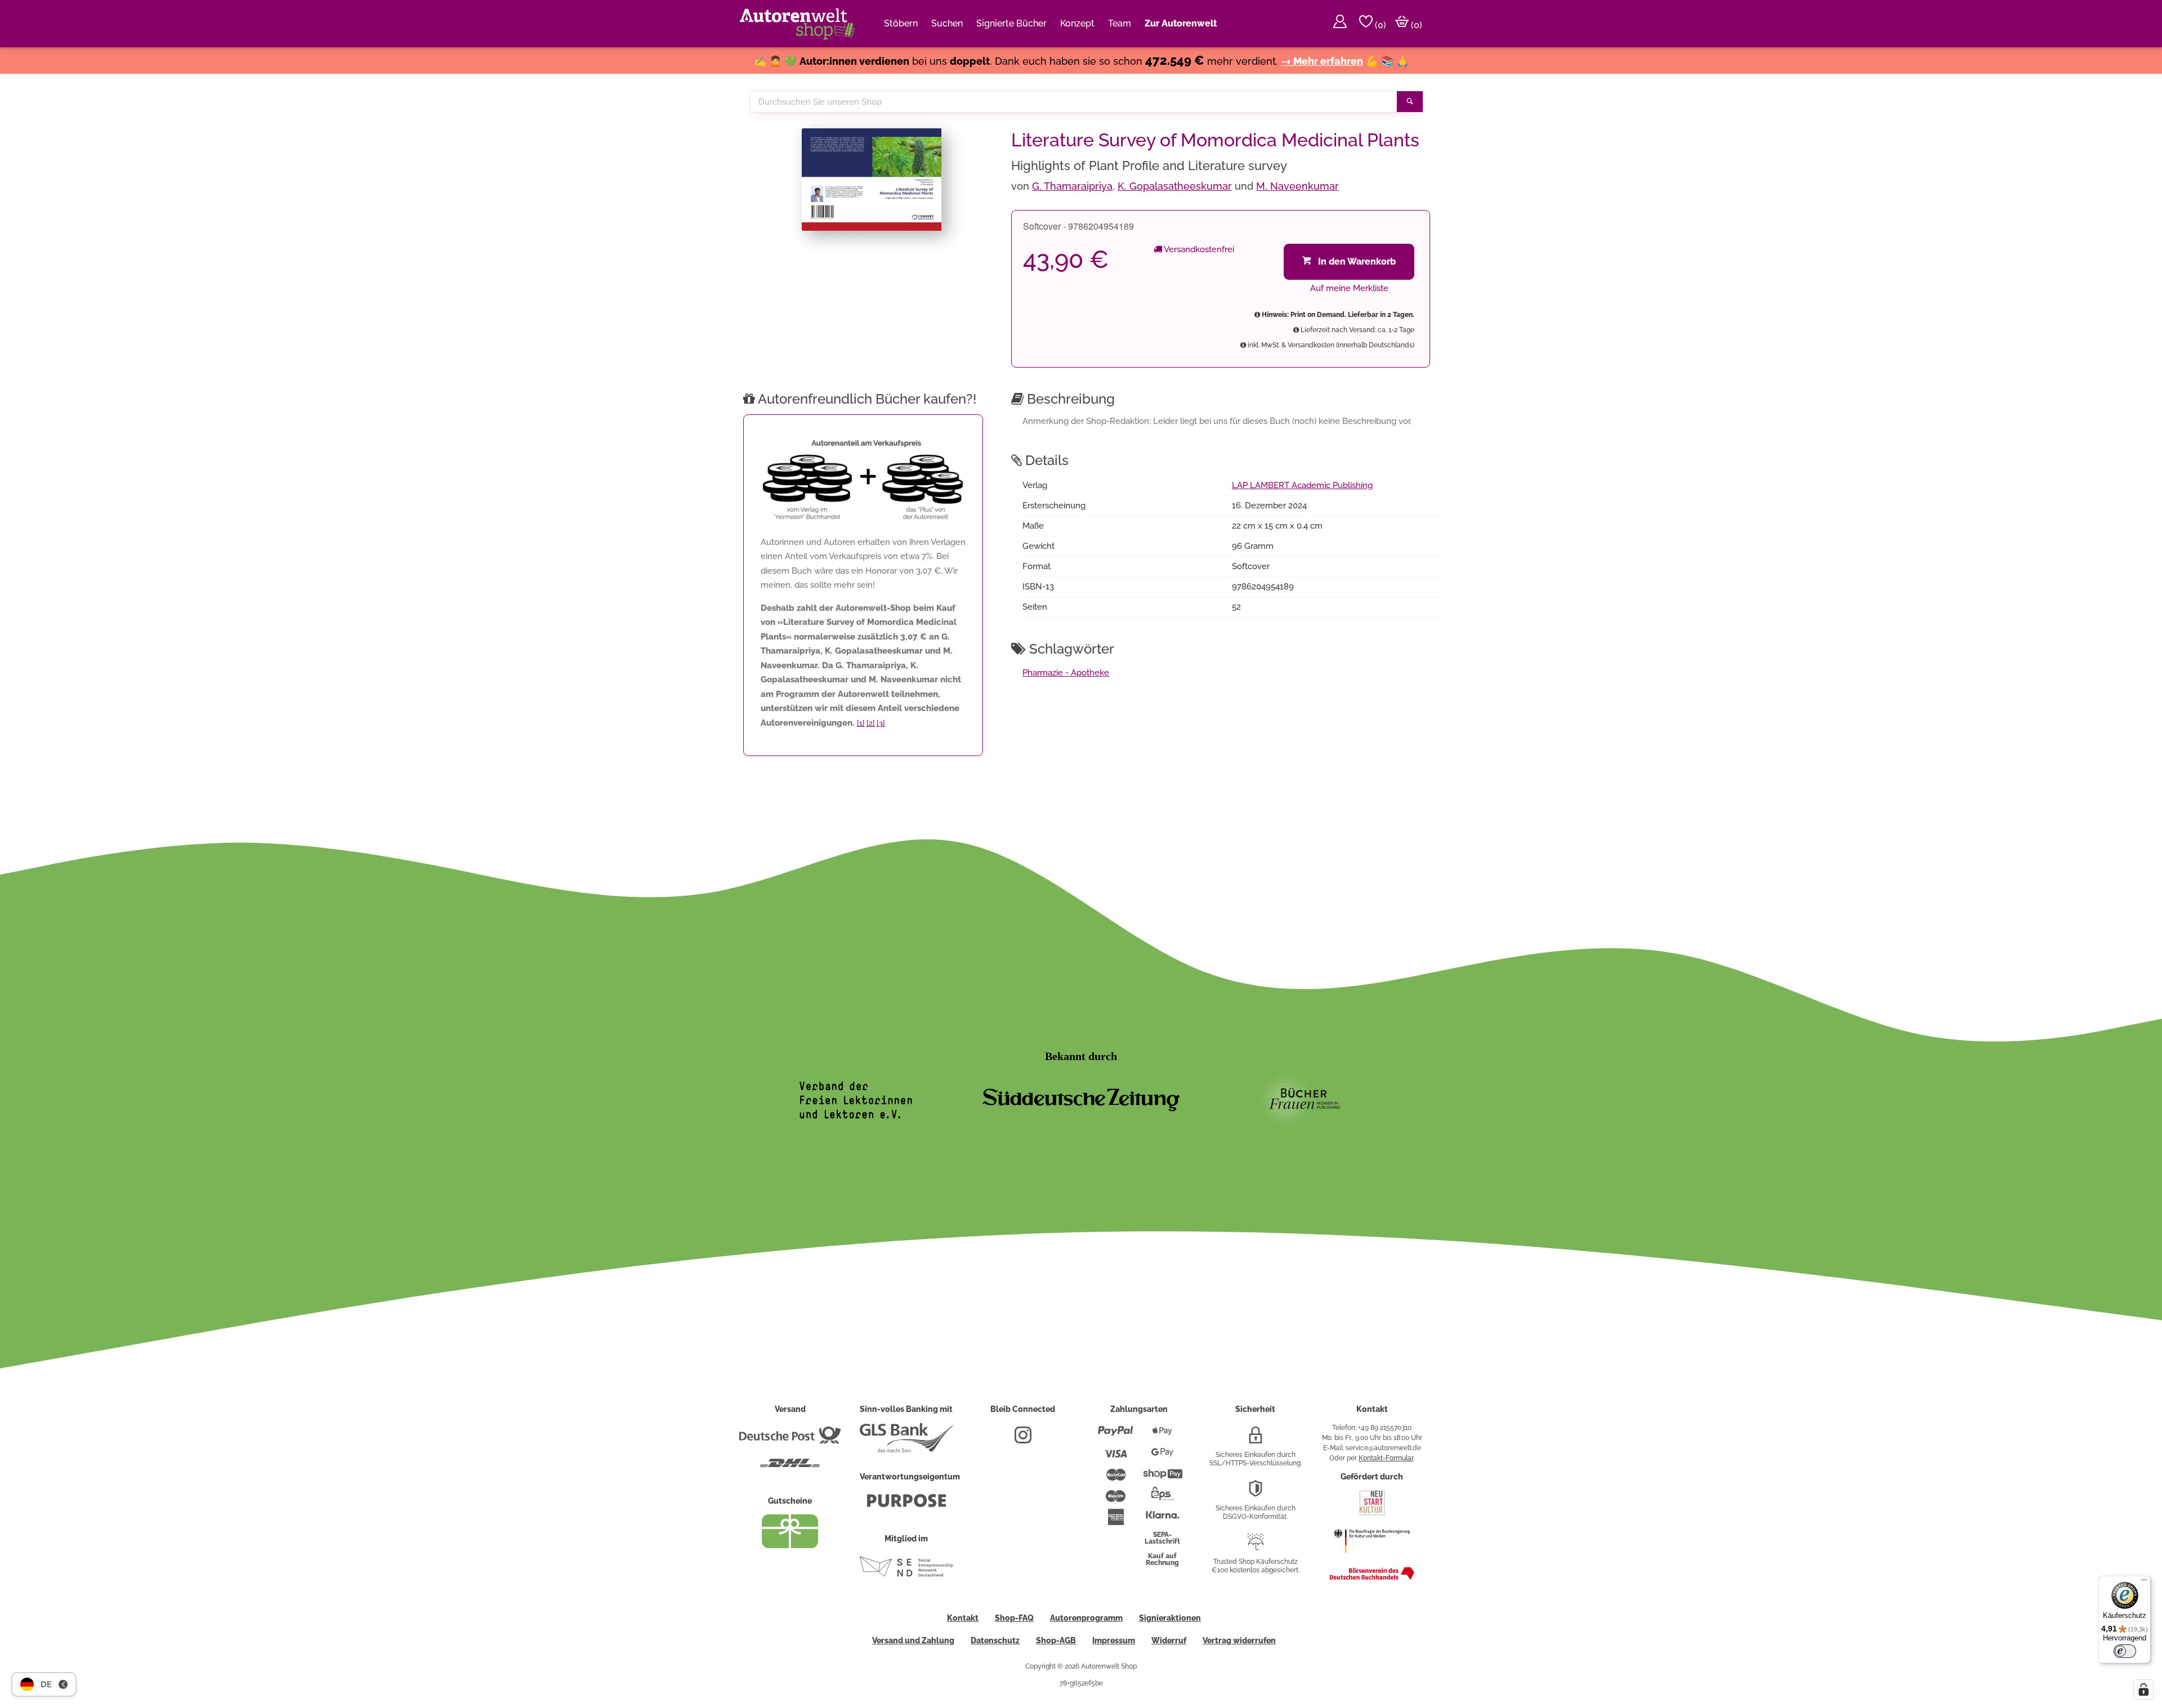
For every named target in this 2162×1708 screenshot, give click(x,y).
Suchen (947, 23)
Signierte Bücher (1011, 23)
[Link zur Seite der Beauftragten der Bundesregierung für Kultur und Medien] (1372, 1559)
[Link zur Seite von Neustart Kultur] (1372, 1514)
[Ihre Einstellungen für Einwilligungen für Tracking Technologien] (2143, 1689)
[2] (871, 723)
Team (1120, 23)
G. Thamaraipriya (1072, 186)
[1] (861, 723)
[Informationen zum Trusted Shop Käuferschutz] (1256, 1546)
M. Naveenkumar (1297, 186)
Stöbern (901, 23)
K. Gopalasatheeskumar (1175, 186)
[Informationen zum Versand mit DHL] (790, 1468)
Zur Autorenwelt (1181, 23)
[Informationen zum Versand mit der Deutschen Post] (790, 1439)
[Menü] (2144, 1582)
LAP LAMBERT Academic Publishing (1302, 485)
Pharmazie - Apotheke (1066, 673)
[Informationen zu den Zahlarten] (1116, 1436)
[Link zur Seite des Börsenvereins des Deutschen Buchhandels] (1372, 1577)
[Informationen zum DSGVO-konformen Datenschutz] (1256, 1493)
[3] (881, 723)
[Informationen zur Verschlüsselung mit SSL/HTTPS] (1256, 1439)
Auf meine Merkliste (1349, 288)
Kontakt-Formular (1386, 1458)
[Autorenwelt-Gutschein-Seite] (790, 1545)
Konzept (1077, 23)
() (1379, 25)
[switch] (2125, 1651)
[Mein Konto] (1340, 24)
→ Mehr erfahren (1322, 61)
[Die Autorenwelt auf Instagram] (1023, 1439)
